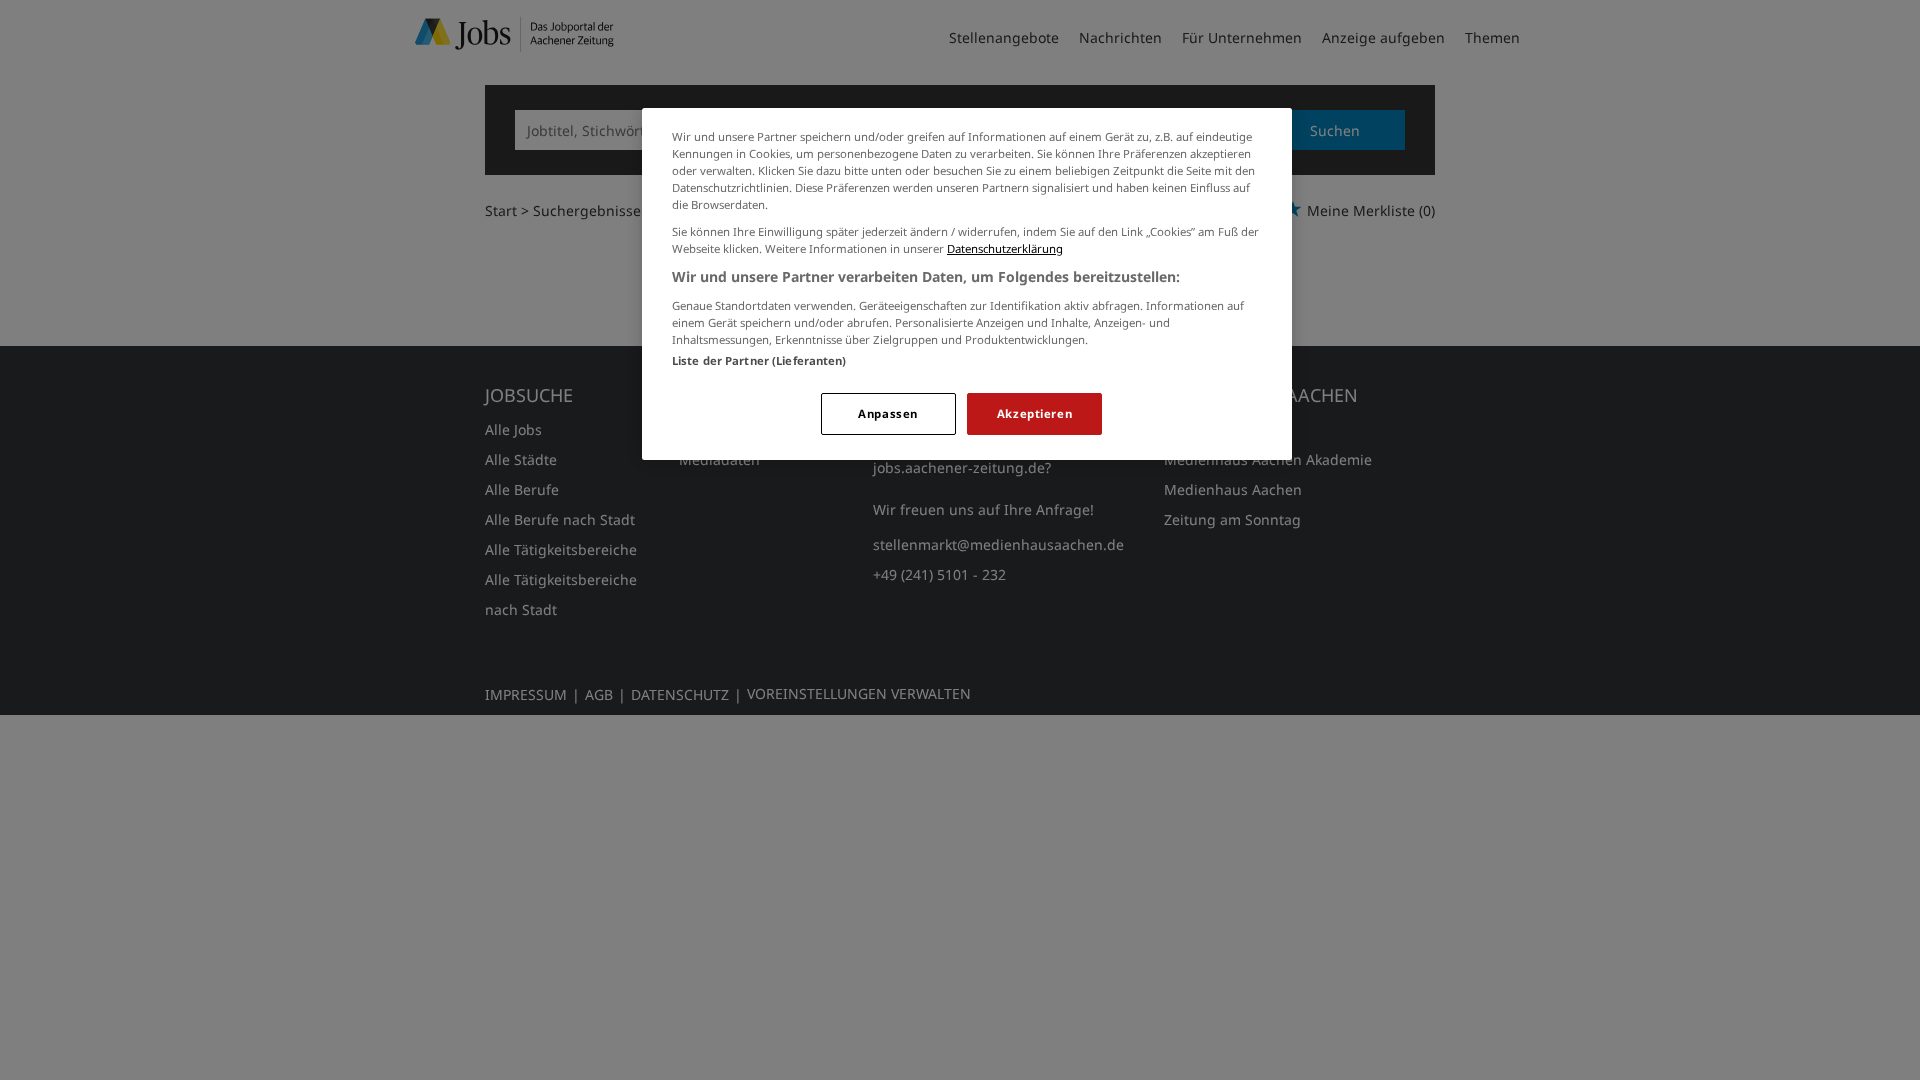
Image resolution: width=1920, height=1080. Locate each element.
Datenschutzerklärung (1005, 248)
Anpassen (888, 413)
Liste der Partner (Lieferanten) (759, 360)
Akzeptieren (1034, 413)
